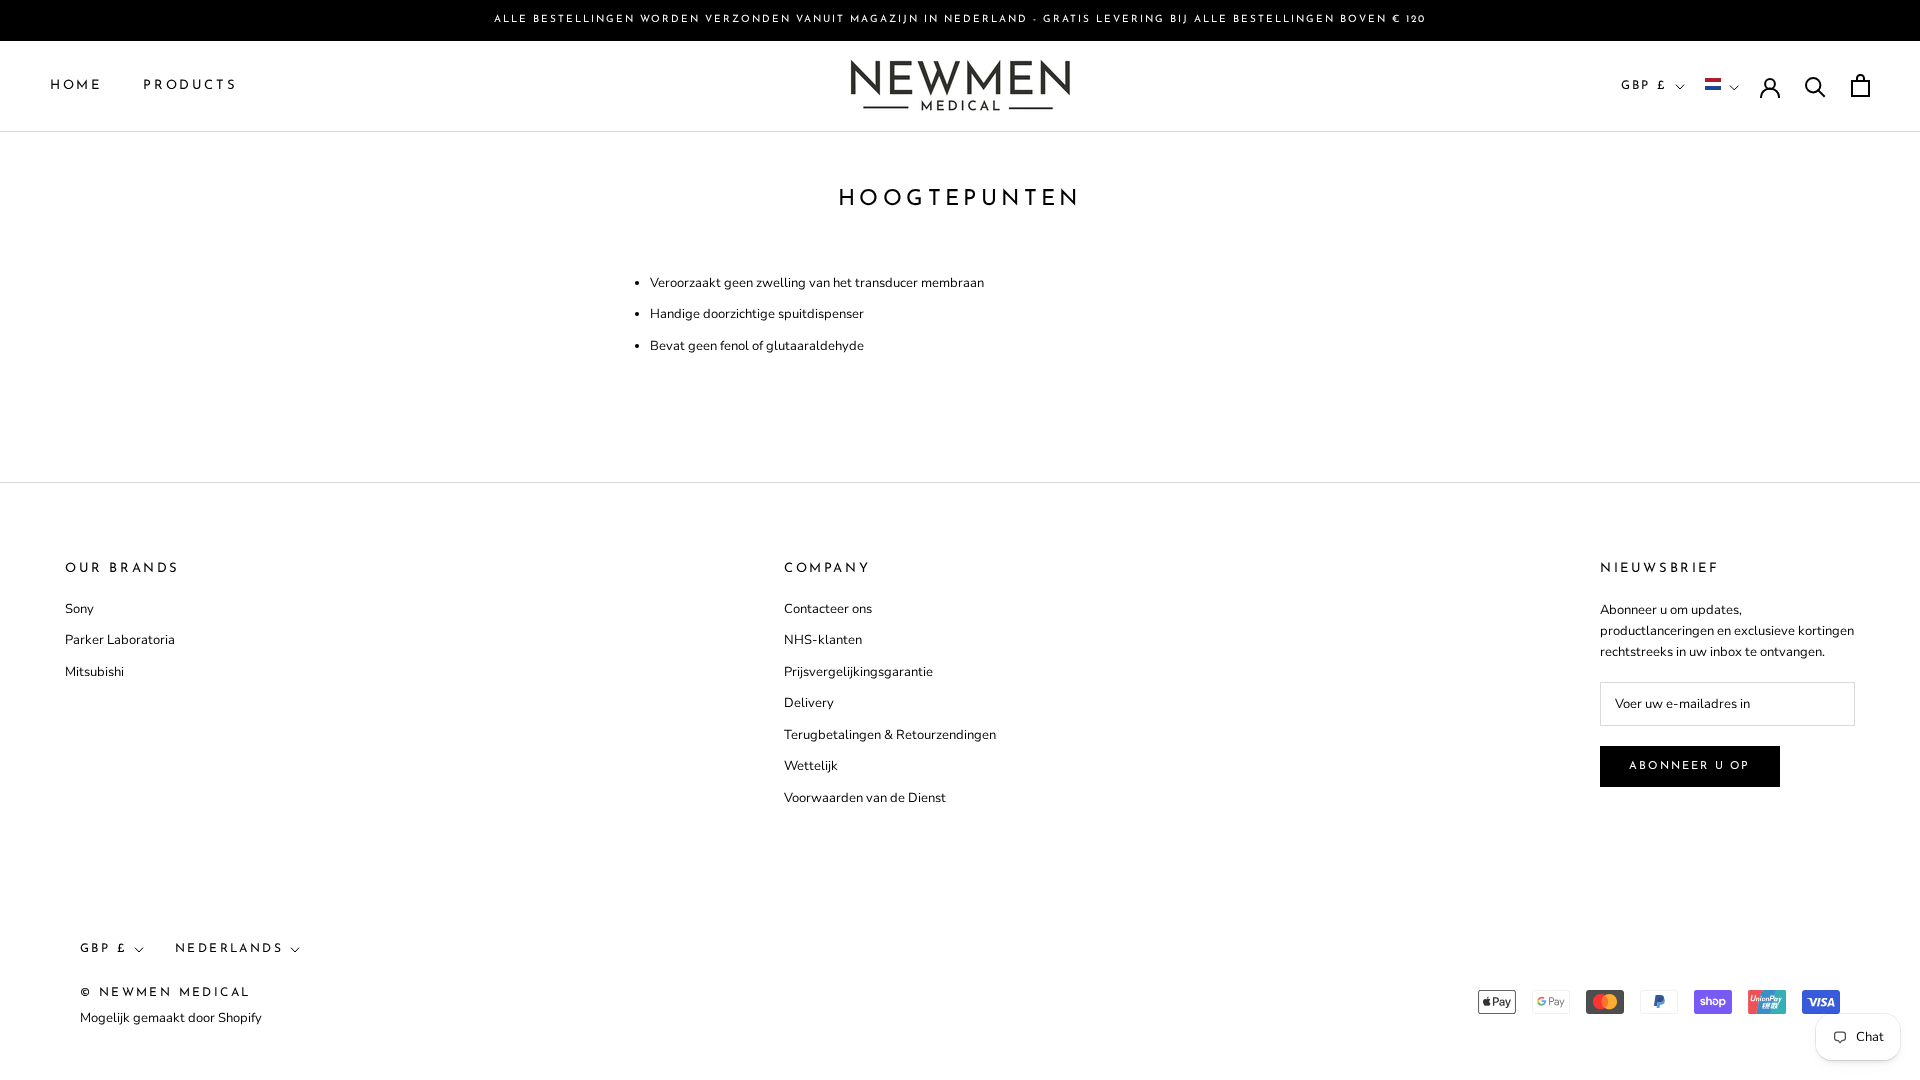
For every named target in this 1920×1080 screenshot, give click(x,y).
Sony (79, 609)
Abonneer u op (1690, 766)
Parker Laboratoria (120, 640)
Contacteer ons (828, 609)
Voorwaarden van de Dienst (865, 798)
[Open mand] (1860, 85)
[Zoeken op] (1815, 85)
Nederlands (229, 949)
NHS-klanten (823, 640)
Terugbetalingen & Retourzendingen (890, 735)
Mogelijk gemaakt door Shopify (171, 1018)
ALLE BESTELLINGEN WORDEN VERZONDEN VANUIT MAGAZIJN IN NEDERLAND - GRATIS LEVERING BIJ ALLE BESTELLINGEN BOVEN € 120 (960, 19)
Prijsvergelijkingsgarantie (858, 672)
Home (75, 85)
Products (190, 85)
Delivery (809, 703)
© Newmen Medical (165, 993)
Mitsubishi (94, 672)
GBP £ (1644, 86)
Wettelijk (811, 766)
